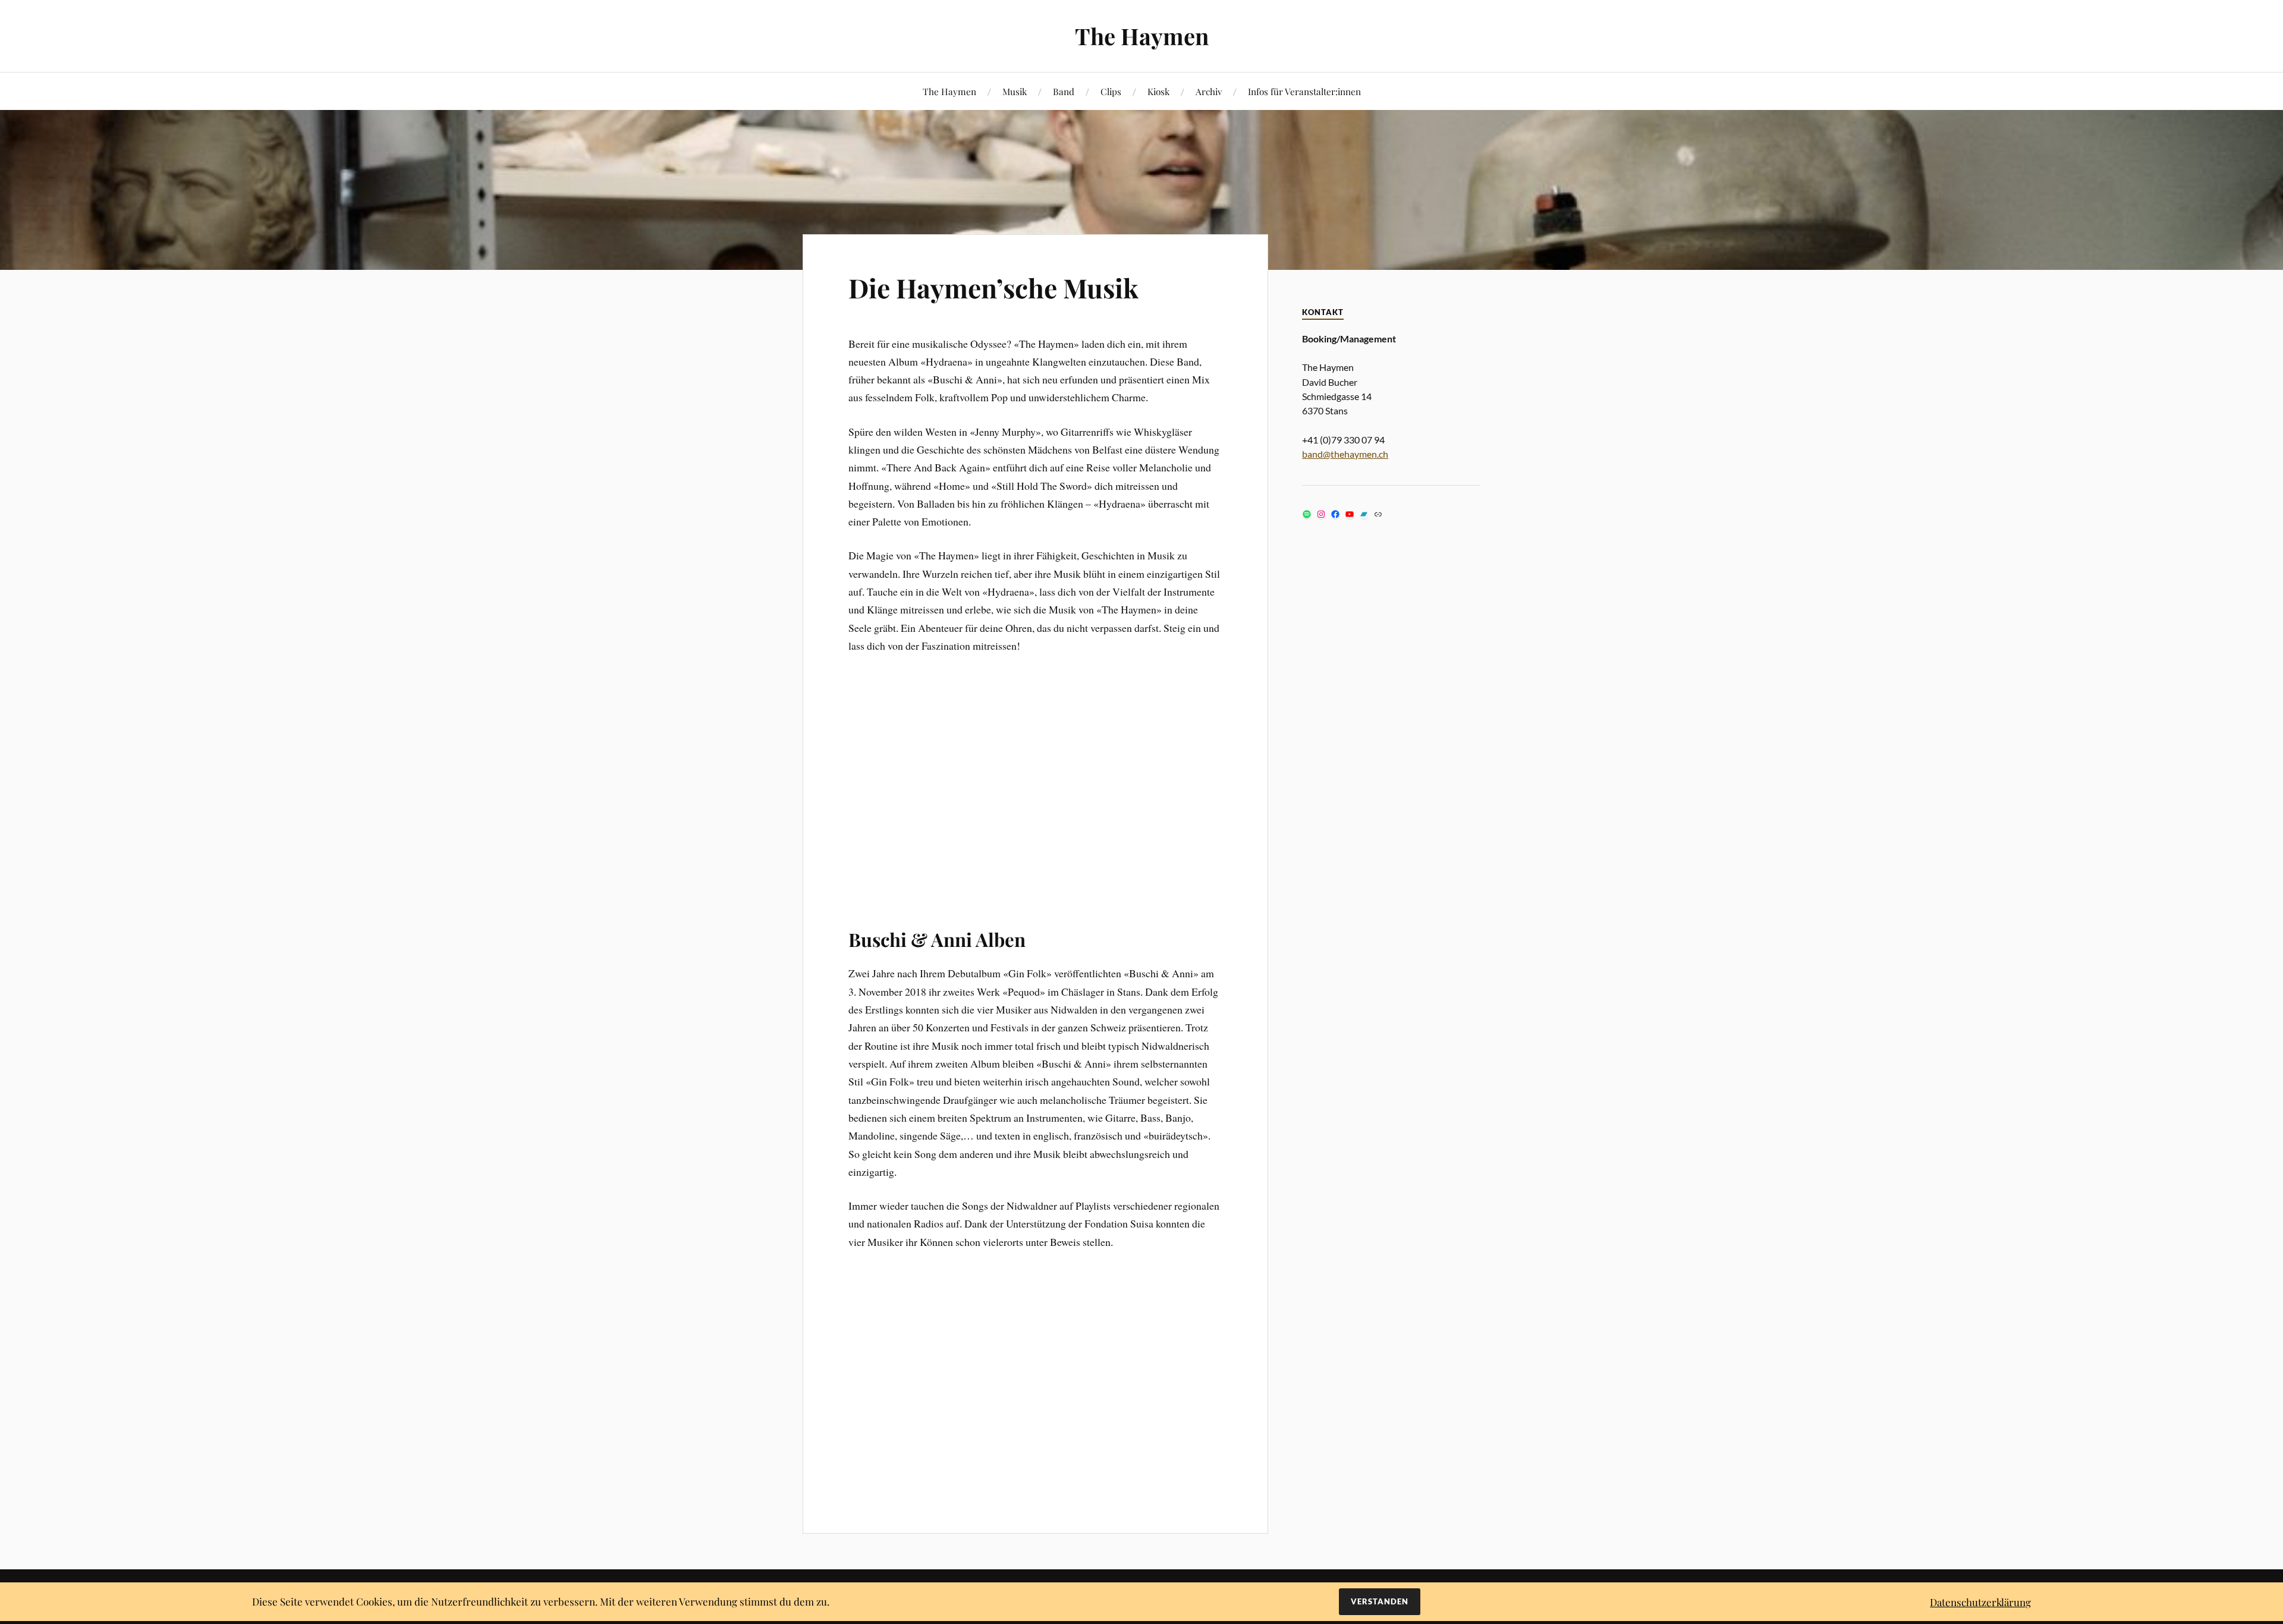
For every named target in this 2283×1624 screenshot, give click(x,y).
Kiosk (1158, 91)
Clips (1111, 91)
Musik (1015, 91)
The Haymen (1142, 36)
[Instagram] (1321, 514)
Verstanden (1380, 1601)
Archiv (1209, 91)
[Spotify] (1307, 514)
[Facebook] (1335, 514)
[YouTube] (1350, 514)
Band (1064, 91)
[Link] (1378, 514)
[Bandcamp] (1364, 514)
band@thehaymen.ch (1345, 454)
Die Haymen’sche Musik (993, 287)
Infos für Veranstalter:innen (1304, 91)
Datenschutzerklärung (1980, 1602)
